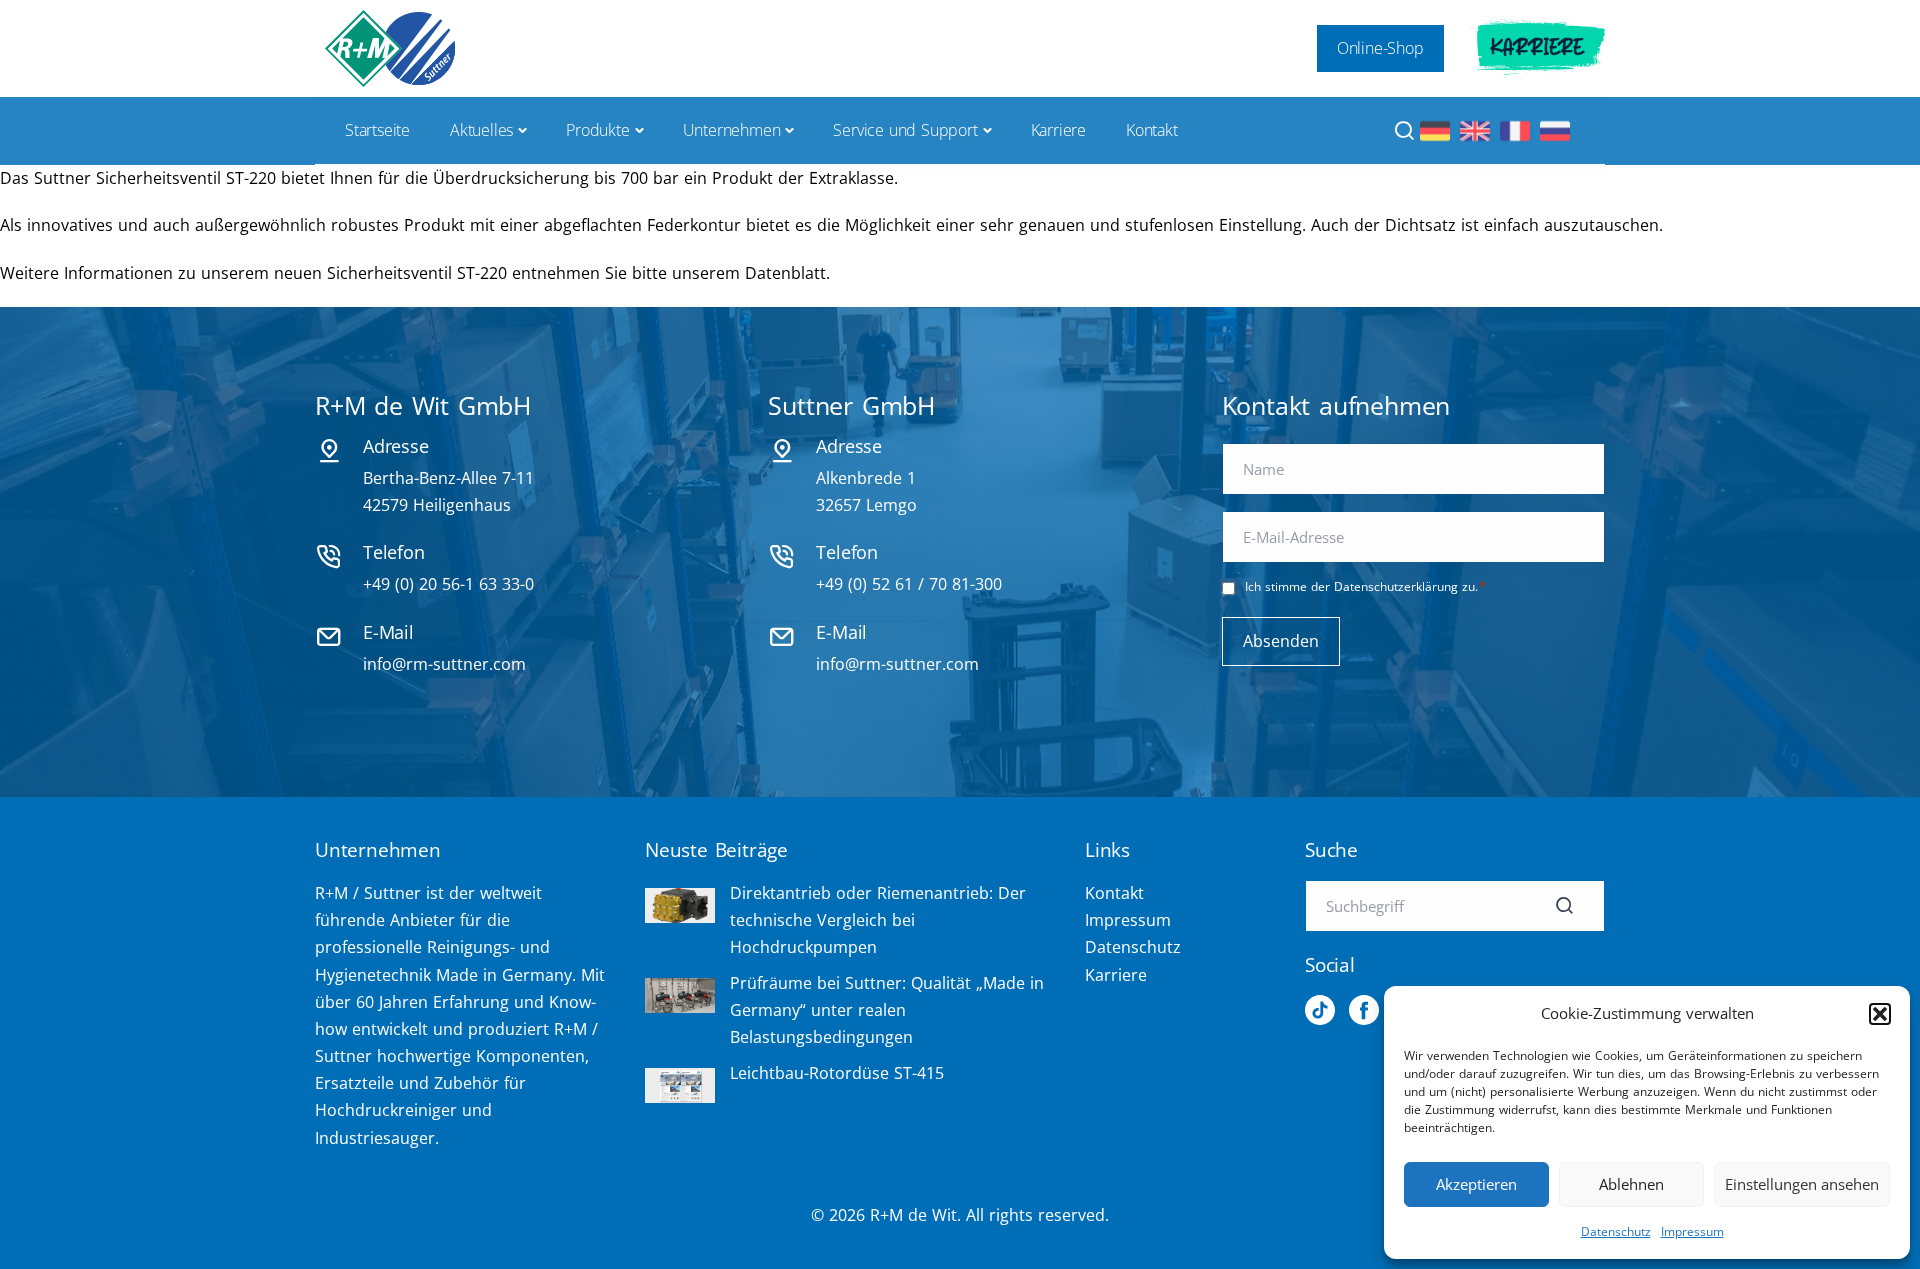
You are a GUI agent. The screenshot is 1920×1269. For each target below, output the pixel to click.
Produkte (597, 130)
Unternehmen (732, 130)
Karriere (1537, 48)
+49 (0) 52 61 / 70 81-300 (909, 584)
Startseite (377, 130)
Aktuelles (481, 130)
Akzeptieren (1476, 1184)
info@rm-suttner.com (444, 664)
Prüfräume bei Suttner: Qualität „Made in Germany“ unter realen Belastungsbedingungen (887, 1010)
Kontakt (1152, 130)
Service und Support (905, 130)
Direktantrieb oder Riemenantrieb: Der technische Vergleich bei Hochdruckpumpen (878, 920)
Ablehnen (1631, 1184)
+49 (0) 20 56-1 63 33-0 (448, 584)
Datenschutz (1616, 1231)
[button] (1880, 1014)
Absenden (1281, 641)
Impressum (1692, 1231)
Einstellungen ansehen (1802, 1184)
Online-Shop (1380, 48)
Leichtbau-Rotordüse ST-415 (837, 1073)
